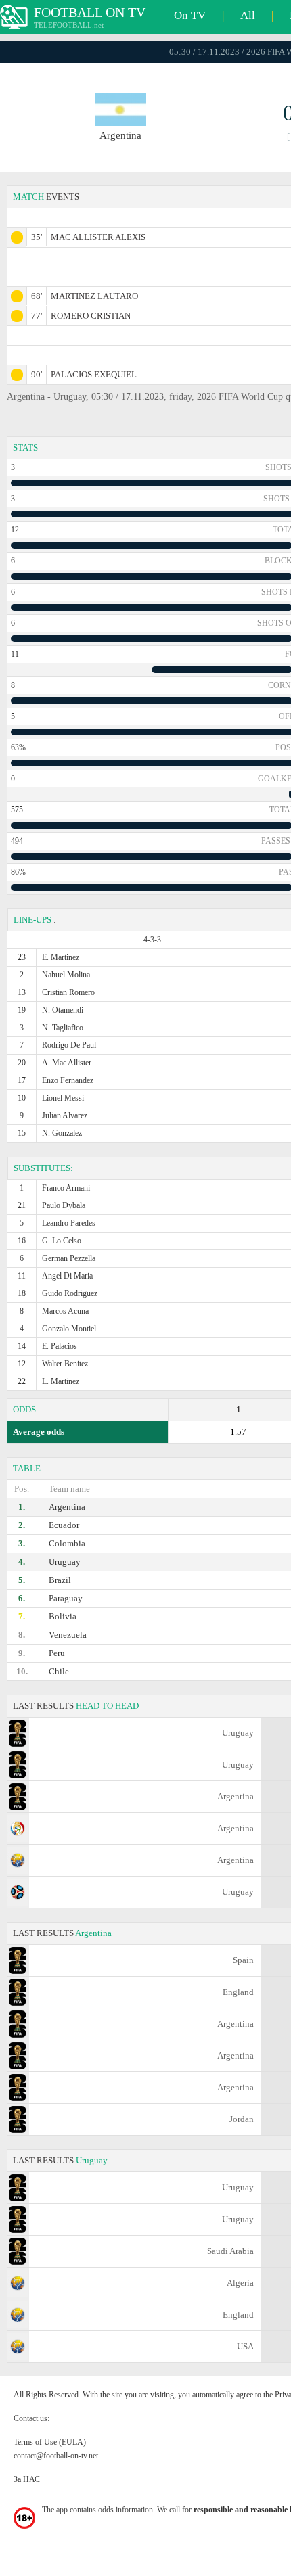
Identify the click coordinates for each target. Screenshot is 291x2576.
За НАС (27, 2479)
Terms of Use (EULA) (50, 2442)
